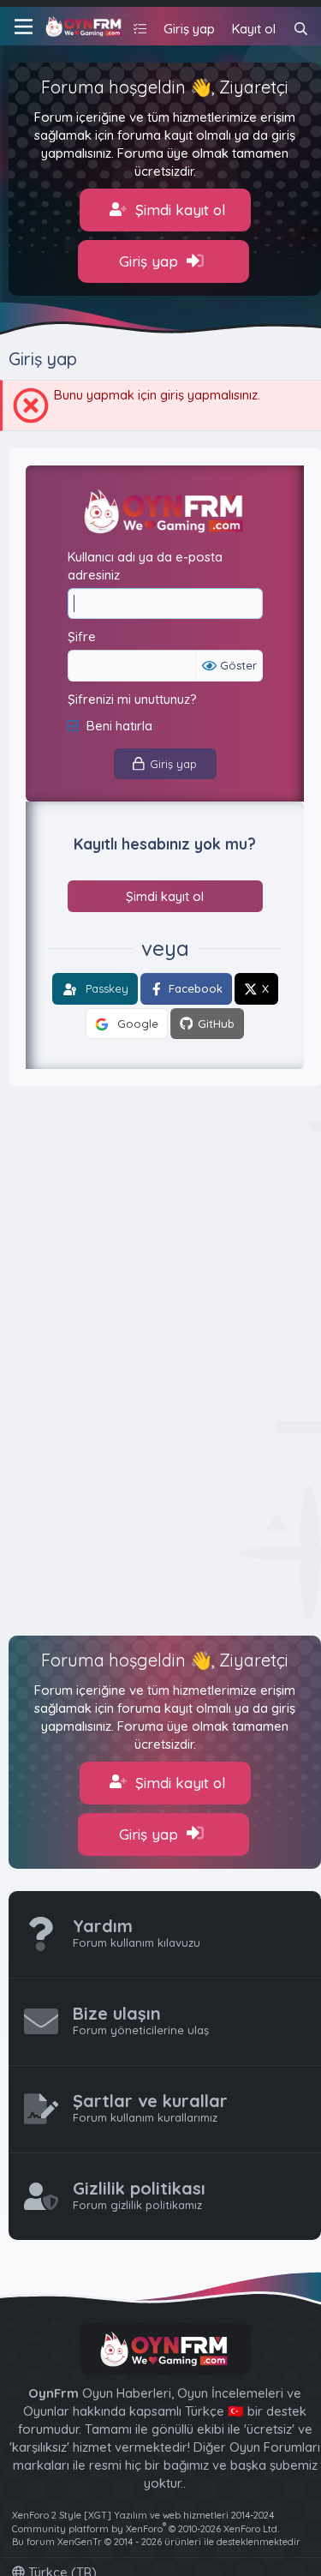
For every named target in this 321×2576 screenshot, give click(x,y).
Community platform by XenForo (146, 2529)
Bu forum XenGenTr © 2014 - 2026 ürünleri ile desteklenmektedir (156, 2542)
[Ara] (301, 29)
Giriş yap (151, 261)
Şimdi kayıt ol (178, 210)
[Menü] (21, 27)
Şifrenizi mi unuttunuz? (132, 699)
